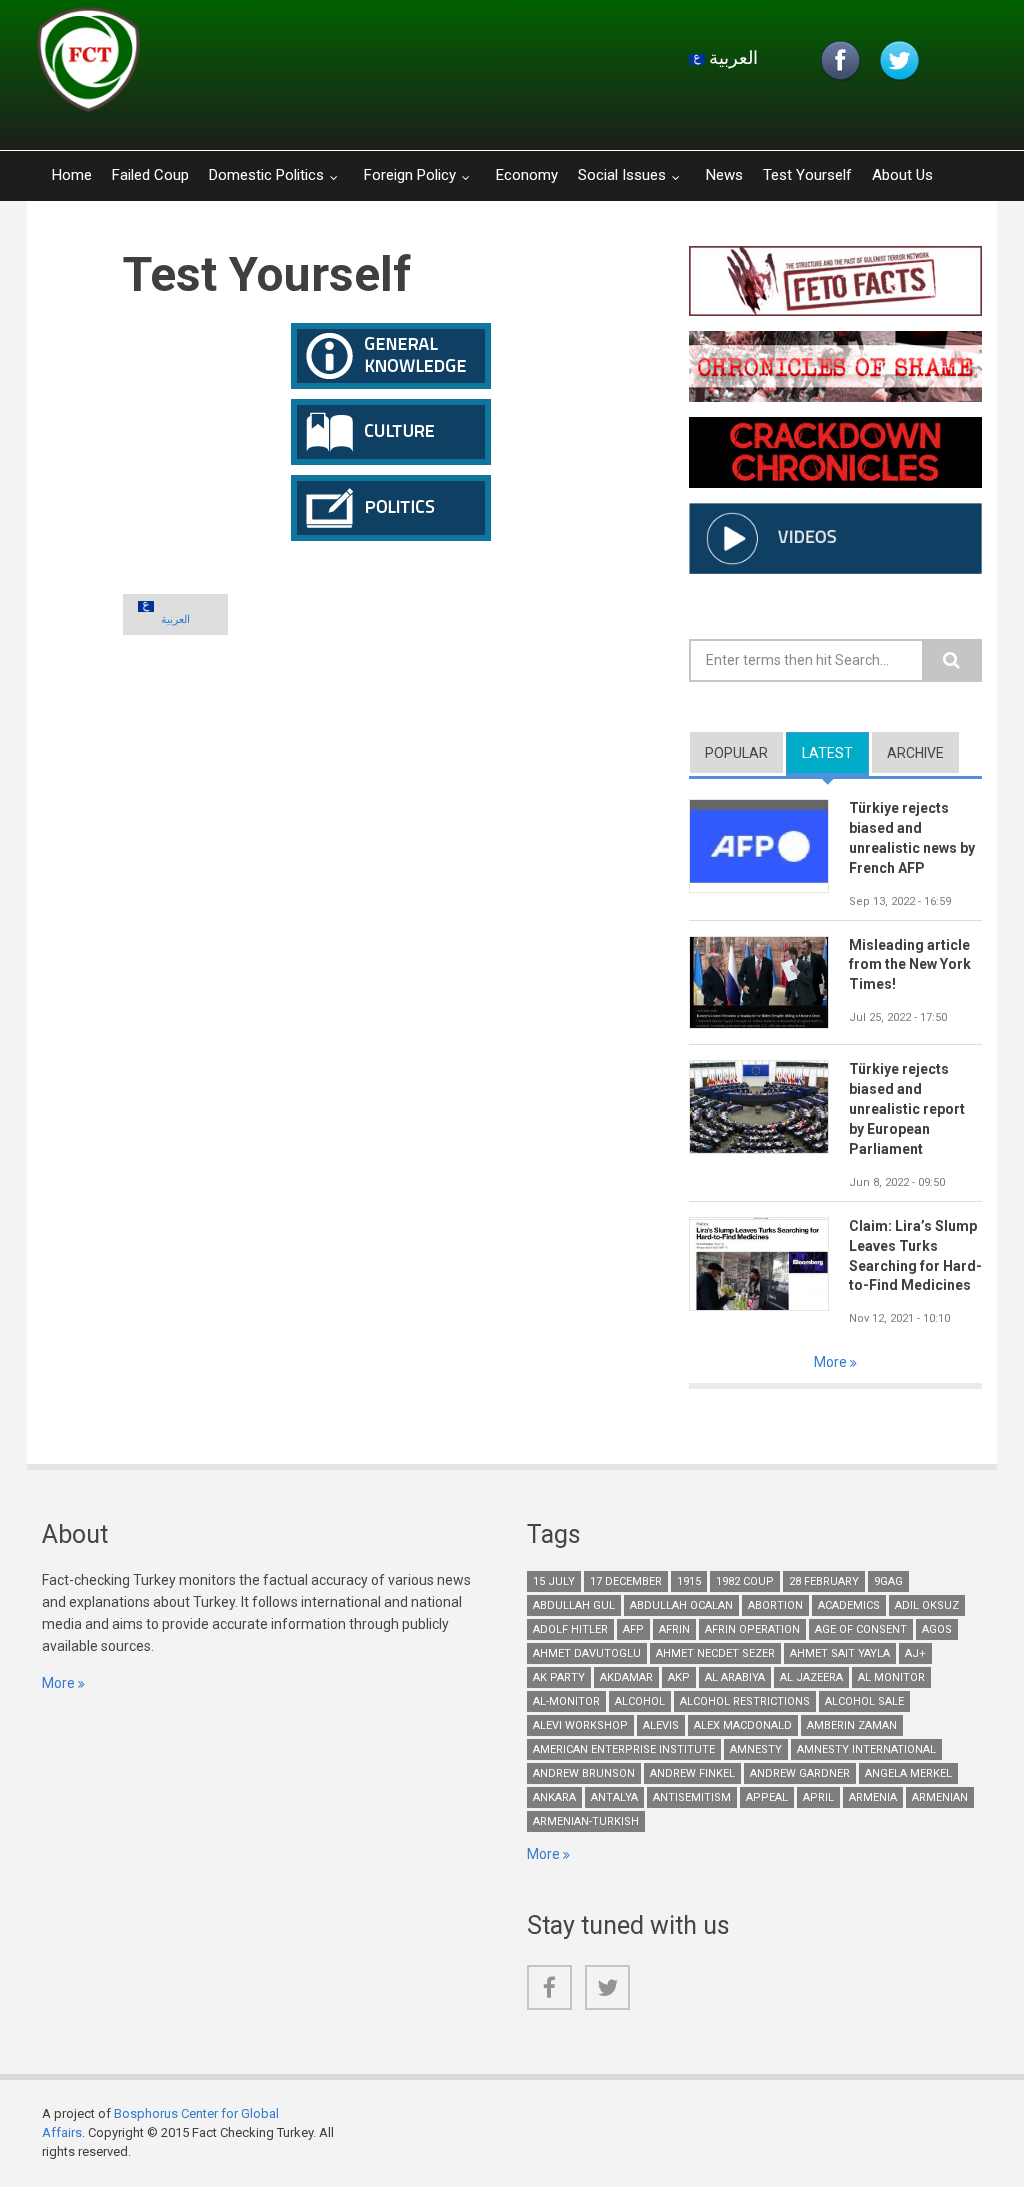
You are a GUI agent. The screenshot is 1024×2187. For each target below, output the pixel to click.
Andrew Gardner (800, 1773)
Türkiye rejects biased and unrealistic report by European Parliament (907, 1109)
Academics (849, 1605)
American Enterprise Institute (624, 1749)
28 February (824, 1581)
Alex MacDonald (743, 1725)
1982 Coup (745, 1581)
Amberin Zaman (852, 1725)
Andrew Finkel (692, 1773)
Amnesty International (866, 1749)
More (832, 1362)
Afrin (674, 1629)
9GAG (888, 1581)
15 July (554, 1581)
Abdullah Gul (574, 1605)
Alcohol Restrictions (745, 1701)
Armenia (873, 1797)
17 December (626, 1581)
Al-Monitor (566, 1701)
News (724, 175)
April (818, 1797)
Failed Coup (150, 175)
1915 (689, 1581)
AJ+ (915, 1653)
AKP (679, 1677)
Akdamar (626, 1677)
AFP (633, 1629)
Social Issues (622, 175)
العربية (731, 57)
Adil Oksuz (927, 1605)
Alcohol (640, 1701)
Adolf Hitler (570, 1629)
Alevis (661, 1725)
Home (72, 175)
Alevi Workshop (580, 1725)
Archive (915, 753)
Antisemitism (692, 1797)
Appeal (767, 1797)
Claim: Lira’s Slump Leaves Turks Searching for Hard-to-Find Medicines (915, 1256)
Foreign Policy (410, 175)
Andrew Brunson (584, 1773)
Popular (736, 753)
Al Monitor (891, 1677)
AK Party (559, 1677)
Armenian (940, 1797)
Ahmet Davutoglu (587, 1653)
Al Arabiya (735, 1677)
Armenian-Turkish (586, 1821)
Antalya (614, 1797)
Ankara (554, 1797)
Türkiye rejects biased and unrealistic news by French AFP (912, 838)
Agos (937, 1629)
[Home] (276, 65)
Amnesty (756, 1749)
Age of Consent (861, 1629)
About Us (902, 175)
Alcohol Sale (864, 1701)
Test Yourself (807, 175)
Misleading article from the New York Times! (910, 965)
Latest (835, 753)
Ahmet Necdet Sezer (715, 1653)
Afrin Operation (752, 1629)
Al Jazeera (811, 1677)
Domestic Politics (266, 175)
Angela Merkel (908, 1773)
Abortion (775, 1605)
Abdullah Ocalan (681, 1605)
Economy (527, 175)
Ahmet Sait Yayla (840, 1653)
